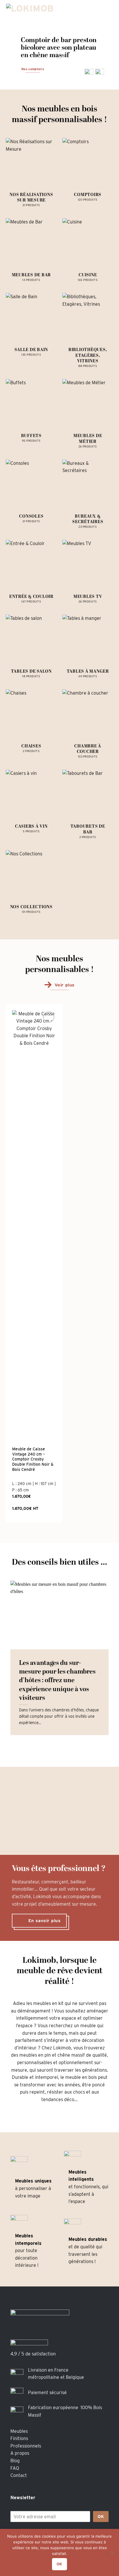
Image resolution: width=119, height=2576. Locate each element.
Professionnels (26, 2446)
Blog (15, 2461)
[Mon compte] (99, 10)
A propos (20, 2453)
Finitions (19, 2438)
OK (101, 2517)
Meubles (19, 2431)
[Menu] (109, 10)
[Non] (112, 2554)
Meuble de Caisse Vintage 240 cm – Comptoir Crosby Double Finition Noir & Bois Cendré (33, 1459)
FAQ (15, 2468)
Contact (19, 2475)
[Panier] (89, 10)
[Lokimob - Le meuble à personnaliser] (36, 10)
